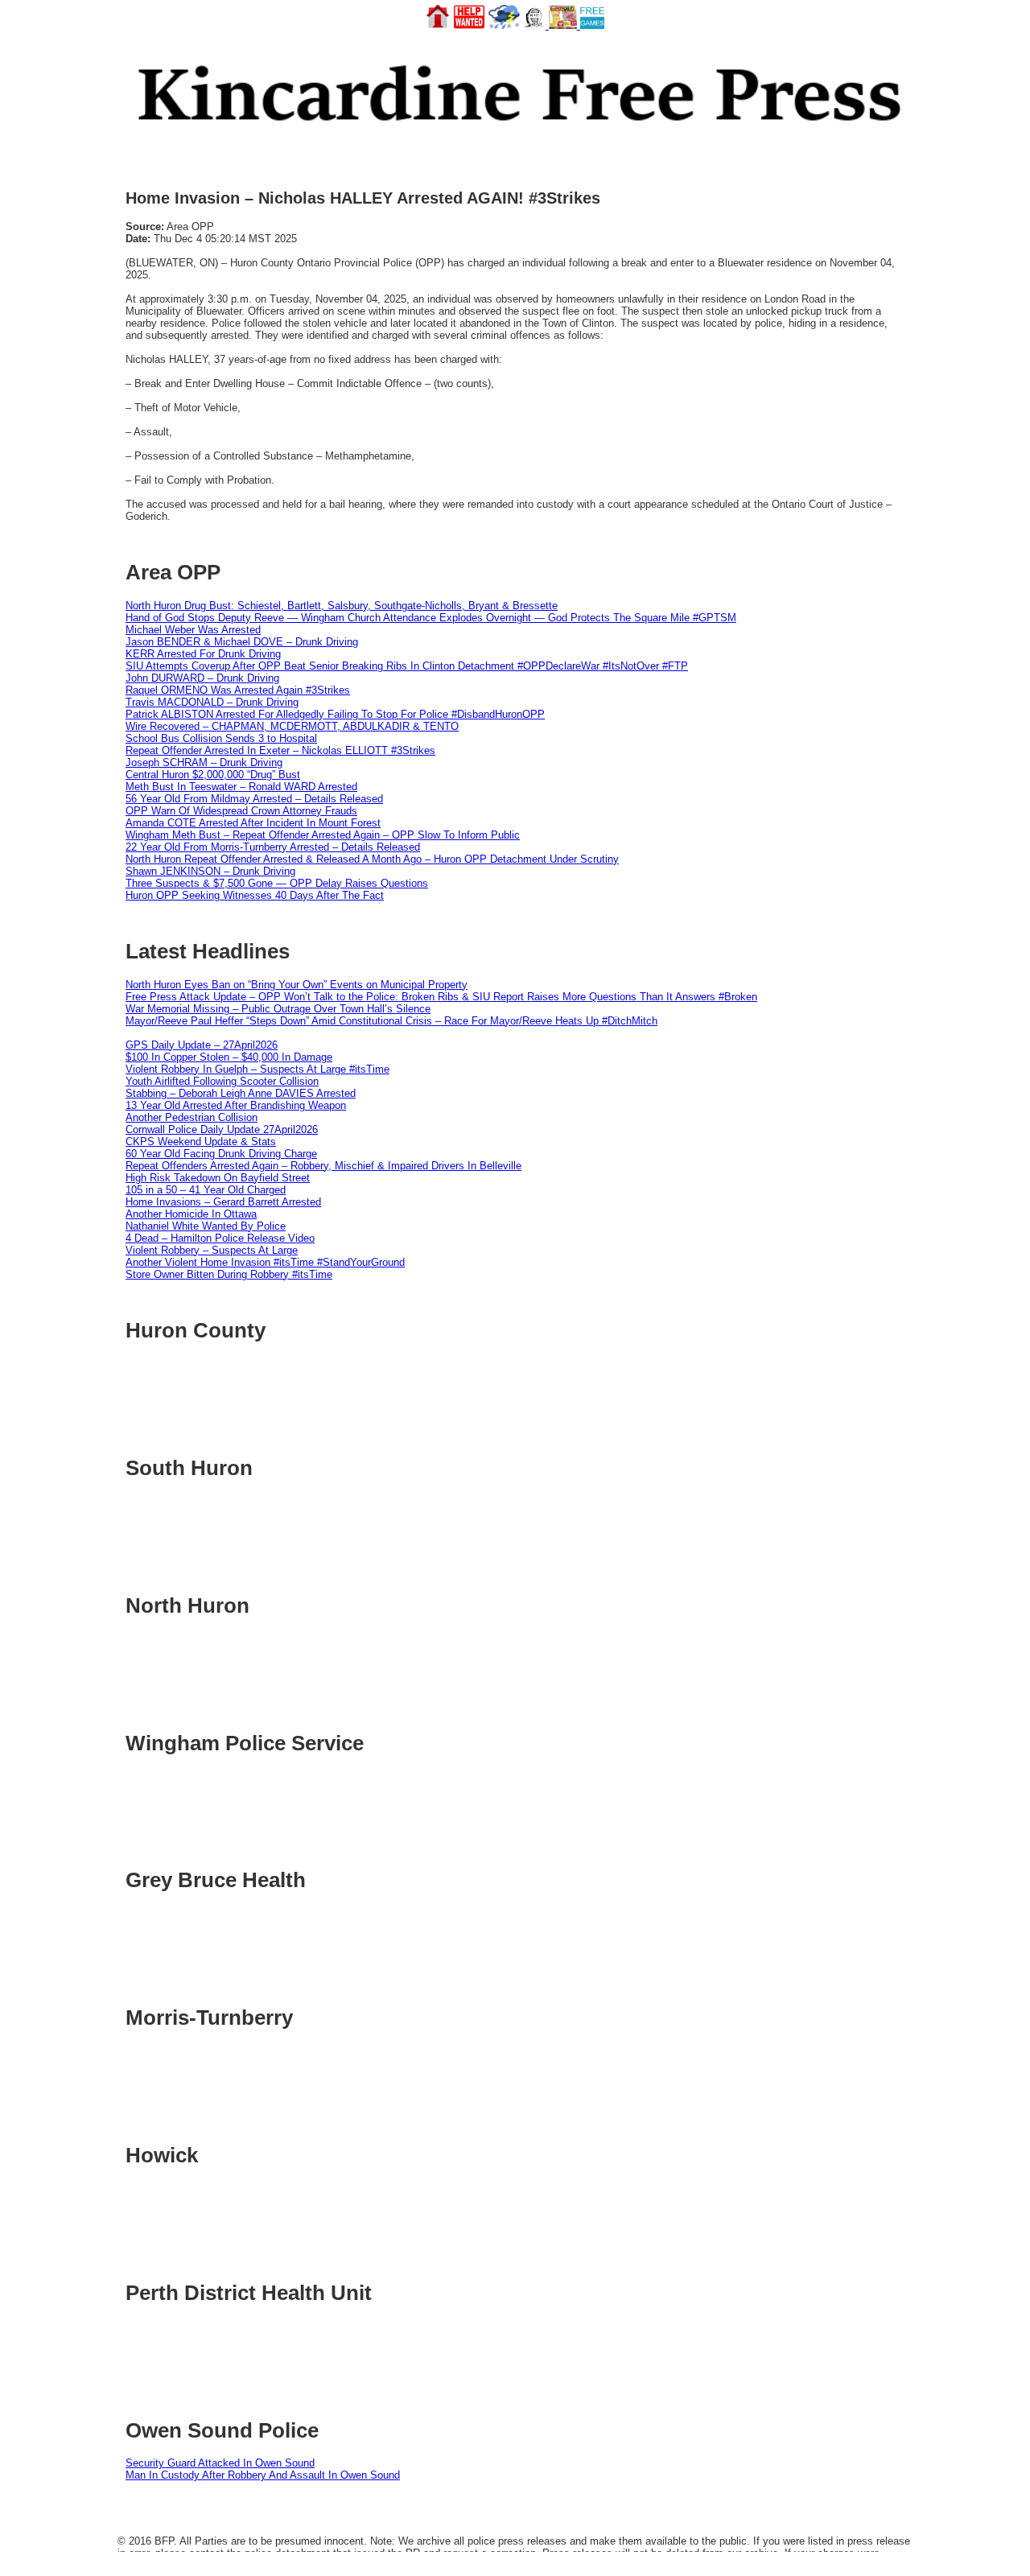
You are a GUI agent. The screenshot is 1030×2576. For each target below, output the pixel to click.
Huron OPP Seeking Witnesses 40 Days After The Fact (255, 895)
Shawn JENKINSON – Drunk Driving (210, 871)
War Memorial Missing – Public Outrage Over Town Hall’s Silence (278, 1009)
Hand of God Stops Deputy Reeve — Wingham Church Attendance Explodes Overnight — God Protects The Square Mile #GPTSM (431, 618)
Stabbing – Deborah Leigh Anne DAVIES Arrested (241, 1093)
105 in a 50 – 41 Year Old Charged (206, 1190)
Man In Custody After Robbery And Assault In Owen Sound (263, 2475)
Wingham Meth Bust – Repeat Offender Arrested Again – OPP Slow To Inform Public (323, 835)
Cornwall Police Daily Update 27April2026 (222, 1129)
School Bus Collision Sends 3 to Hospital (221, 738)
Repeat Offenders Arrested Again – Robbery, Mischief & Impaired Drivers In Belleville (323, 1166)
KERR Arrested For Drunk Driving (203, 654)
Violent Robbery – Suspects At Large (212, 1250)
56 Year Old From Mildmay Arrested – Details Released (254, 799)
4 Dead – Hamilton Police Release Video (220, 1238)
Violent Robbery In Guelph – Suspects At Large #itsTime (257, 1069)
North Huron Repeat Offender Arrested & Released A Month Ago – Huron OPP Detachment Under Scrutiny (372, 859)
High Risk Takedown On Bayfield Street (218, 1178)
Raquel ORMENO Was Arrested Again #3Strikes (238, 690)
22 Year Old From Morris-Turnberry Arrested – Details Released (273, 847)
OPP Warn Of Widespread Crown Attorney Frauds (241, 811)
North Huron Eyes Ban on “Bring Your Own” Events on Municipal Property (297, 985)
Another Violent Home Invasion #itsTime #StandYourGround (265, 1262)
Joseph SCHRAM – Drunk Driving (204, 762)
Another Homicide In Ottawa (191, 1214)
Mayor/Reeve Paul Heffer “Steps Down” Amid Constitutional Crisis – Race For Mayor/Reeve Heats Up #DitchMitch (391, 1021)
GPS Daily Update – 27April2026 (202, 1045)
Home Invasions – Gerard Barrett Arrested (223, 1202)
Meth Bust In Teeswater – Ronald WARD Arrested (241, 787)
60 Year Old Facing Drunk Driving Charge (221, 1154)
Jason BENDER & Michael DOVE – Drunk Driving (242, 642)
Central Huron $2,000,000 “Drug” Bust (213, 775)
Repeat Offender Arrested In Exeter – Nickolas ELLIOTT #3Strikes (280, 750)
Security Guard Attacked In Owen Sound (220, 2463)
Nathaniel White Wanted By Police (206, 1226)
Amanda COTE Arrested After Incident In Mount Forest (253, 823)
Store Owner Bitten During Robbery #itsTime (229, 1274)
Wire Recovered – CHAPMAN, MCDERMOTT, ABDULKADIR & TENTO (292, 726)
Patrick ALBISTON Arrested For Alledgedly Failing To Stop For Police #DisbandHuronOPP (335, 714)
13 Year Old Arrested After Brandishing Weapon (236, 1105)
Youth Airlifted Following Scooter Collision (222, 1081)
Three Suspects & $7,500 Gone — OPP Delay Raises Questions (277, 883)
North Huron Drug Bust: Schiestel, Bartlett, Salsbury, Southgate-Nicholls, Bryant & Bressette (342, 606)
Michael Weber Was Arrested (193, 630)
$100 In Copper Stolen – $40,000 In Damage (229, 1057)
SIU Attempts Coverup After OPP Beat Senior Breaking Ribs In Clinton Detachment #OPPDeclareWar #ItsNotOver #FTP (407, 666)
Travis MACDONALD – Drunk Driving (212, 702)
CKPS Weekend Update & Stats (201, 1142)
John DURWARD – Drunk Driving (202, 678)
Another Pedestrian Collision (192, 1117)
